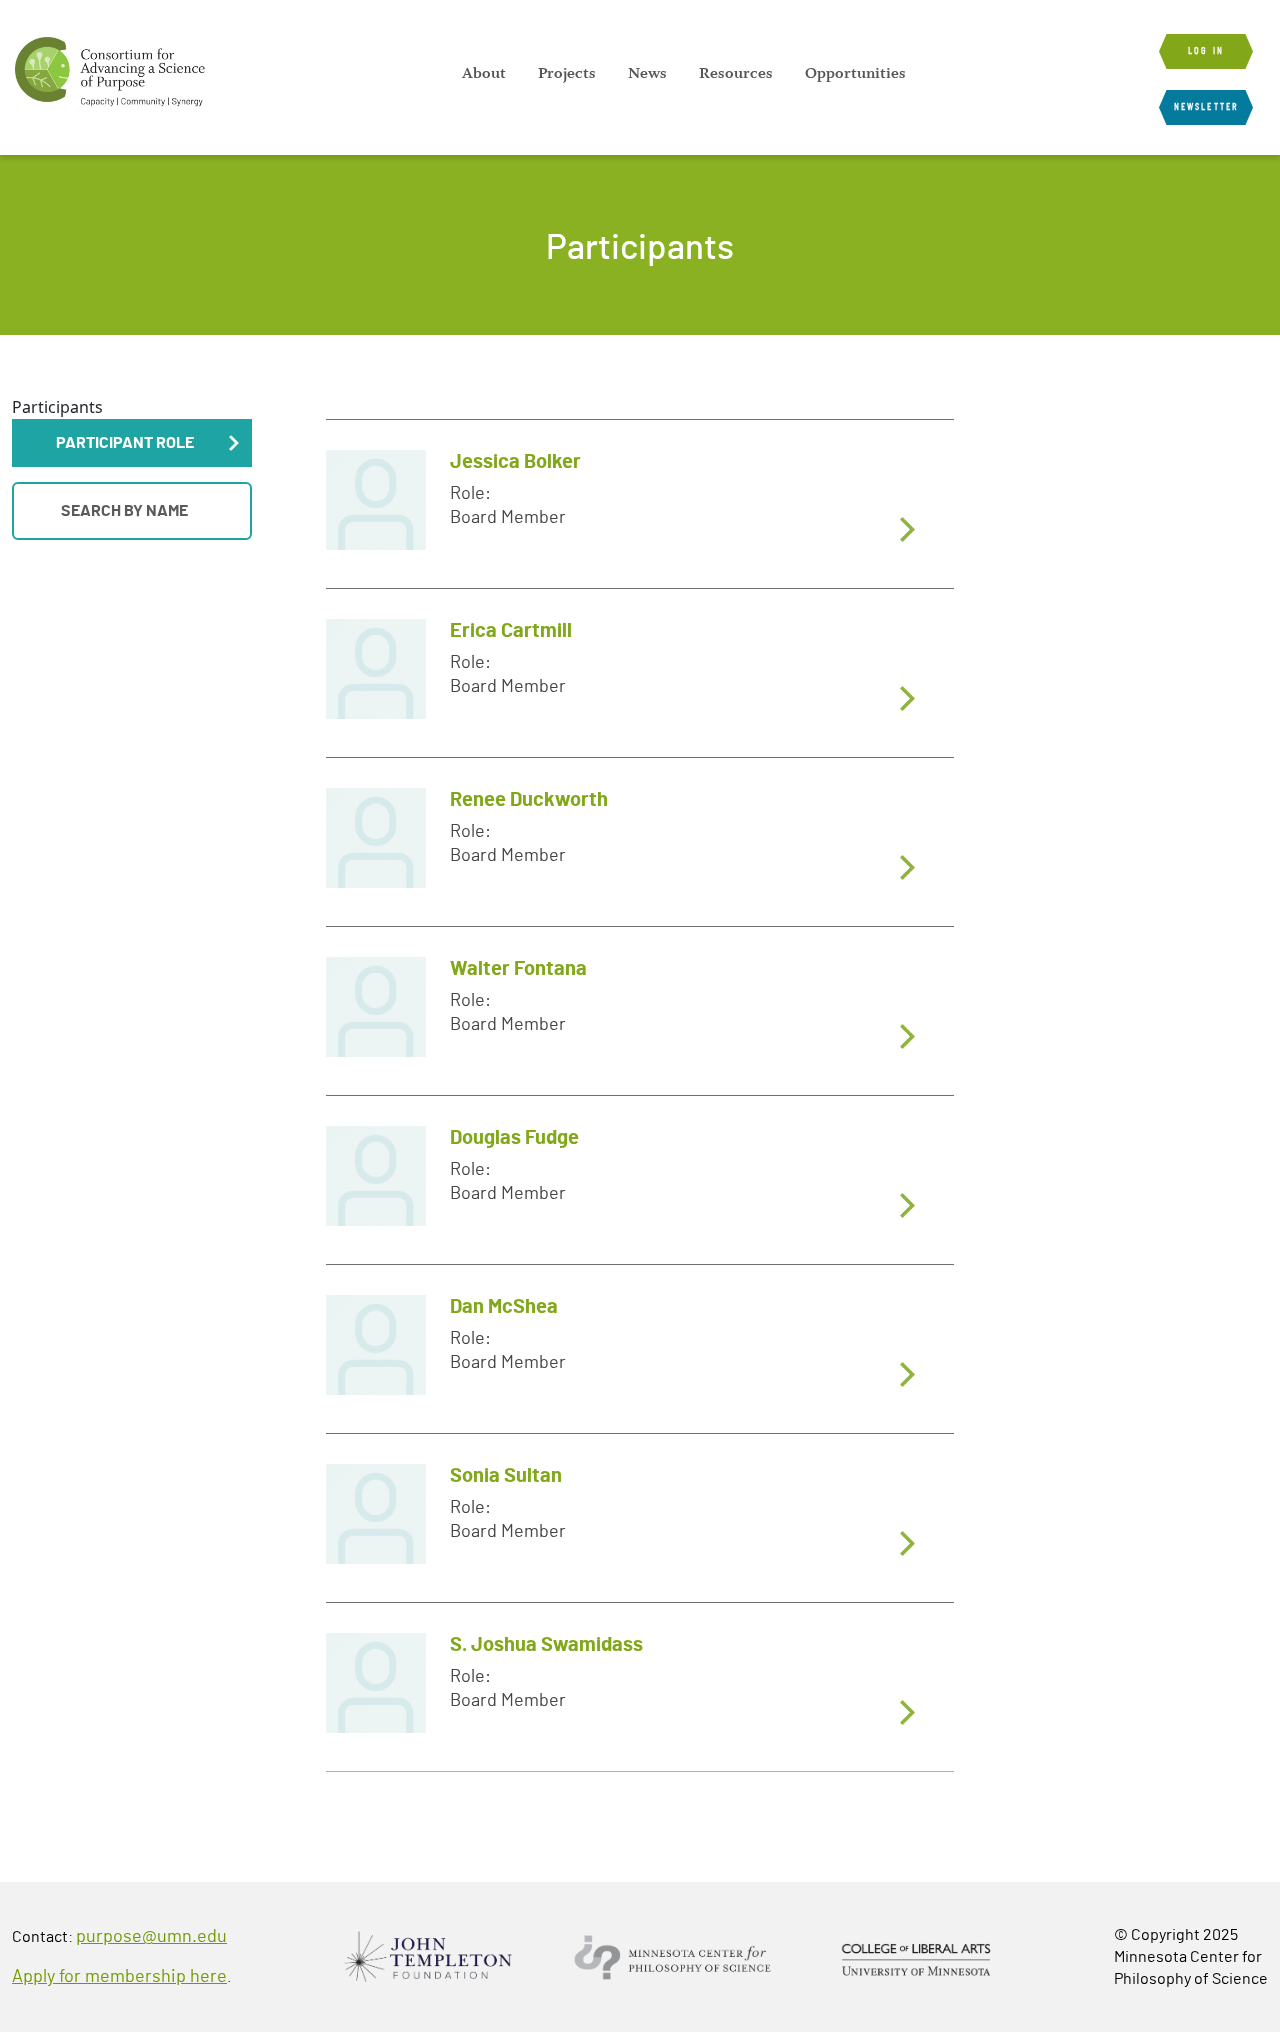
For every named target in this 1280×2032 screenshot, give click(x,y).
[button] (132, 443)
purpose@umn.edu (151, 1937)
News (647, 73)
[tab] (640, 503)
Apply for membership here (119, 1977)
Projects (567, 73)
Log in (1206, 51)
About (484, 73)
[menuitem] (484, 73)
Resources (736, 73)
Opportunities (855, 73)
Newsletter (1206, 107)
